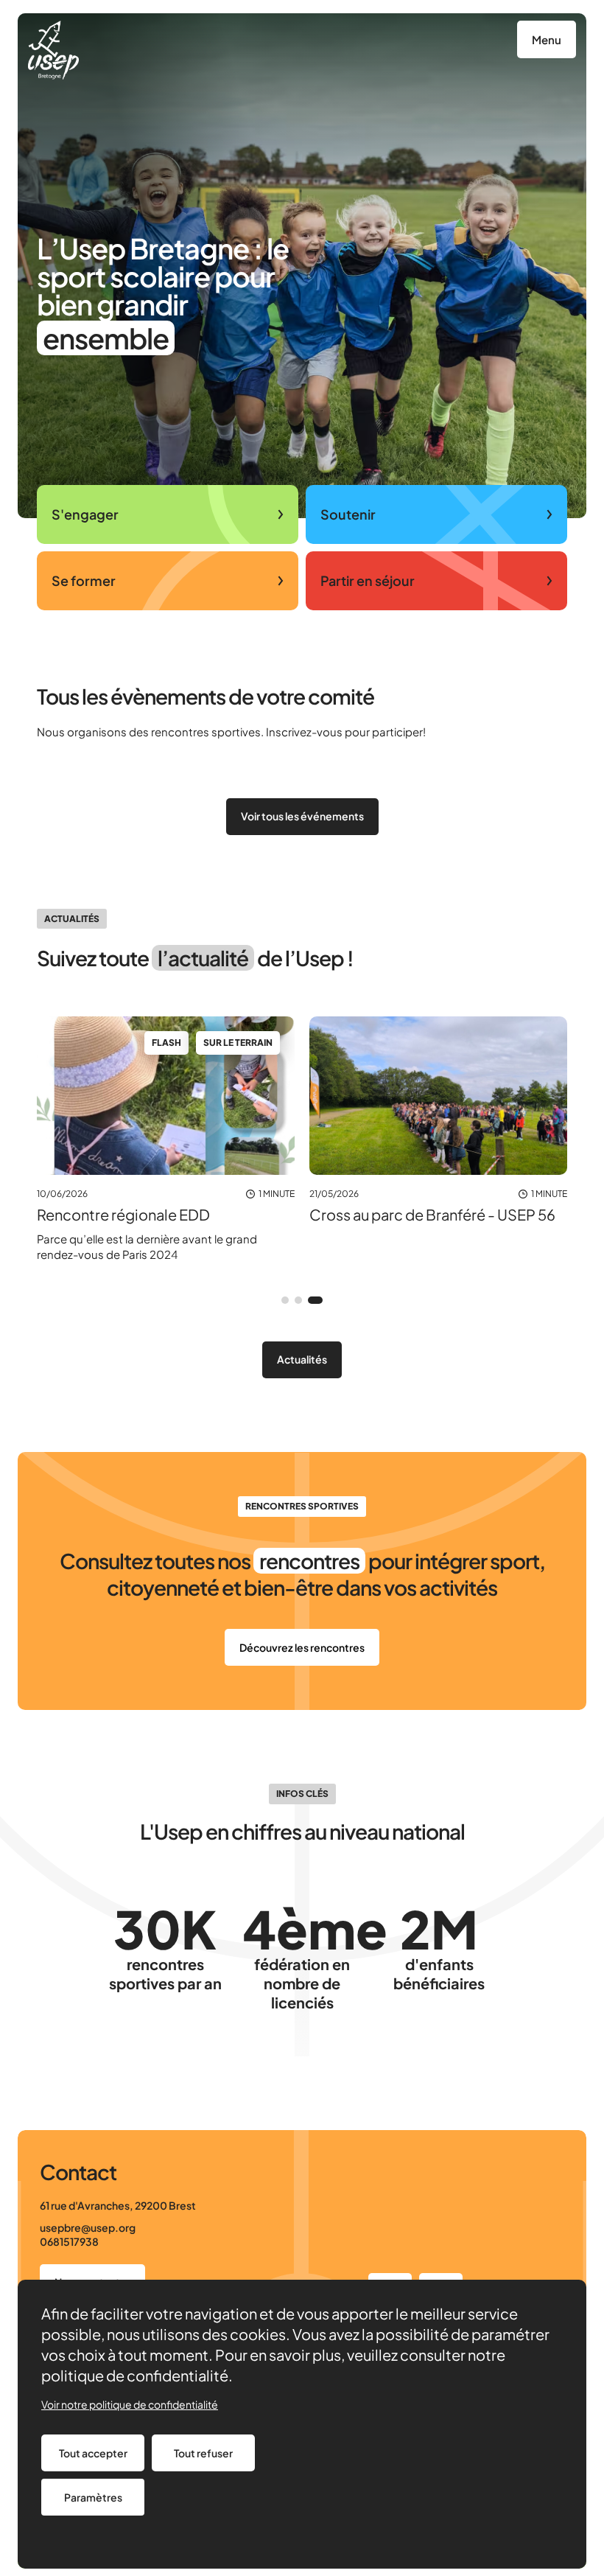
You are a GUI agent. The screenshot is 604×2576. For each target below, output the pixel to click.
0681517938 (69, 2241)
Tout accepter (93, 2453)
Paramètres (93, 2497)
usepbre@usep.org (88, 2227)
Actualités (302, 1359)
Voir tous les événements (302, 816)
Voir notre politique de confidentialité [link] (130, 2404)
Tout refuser (203, 2453)
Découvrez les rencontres (302, 1647)
